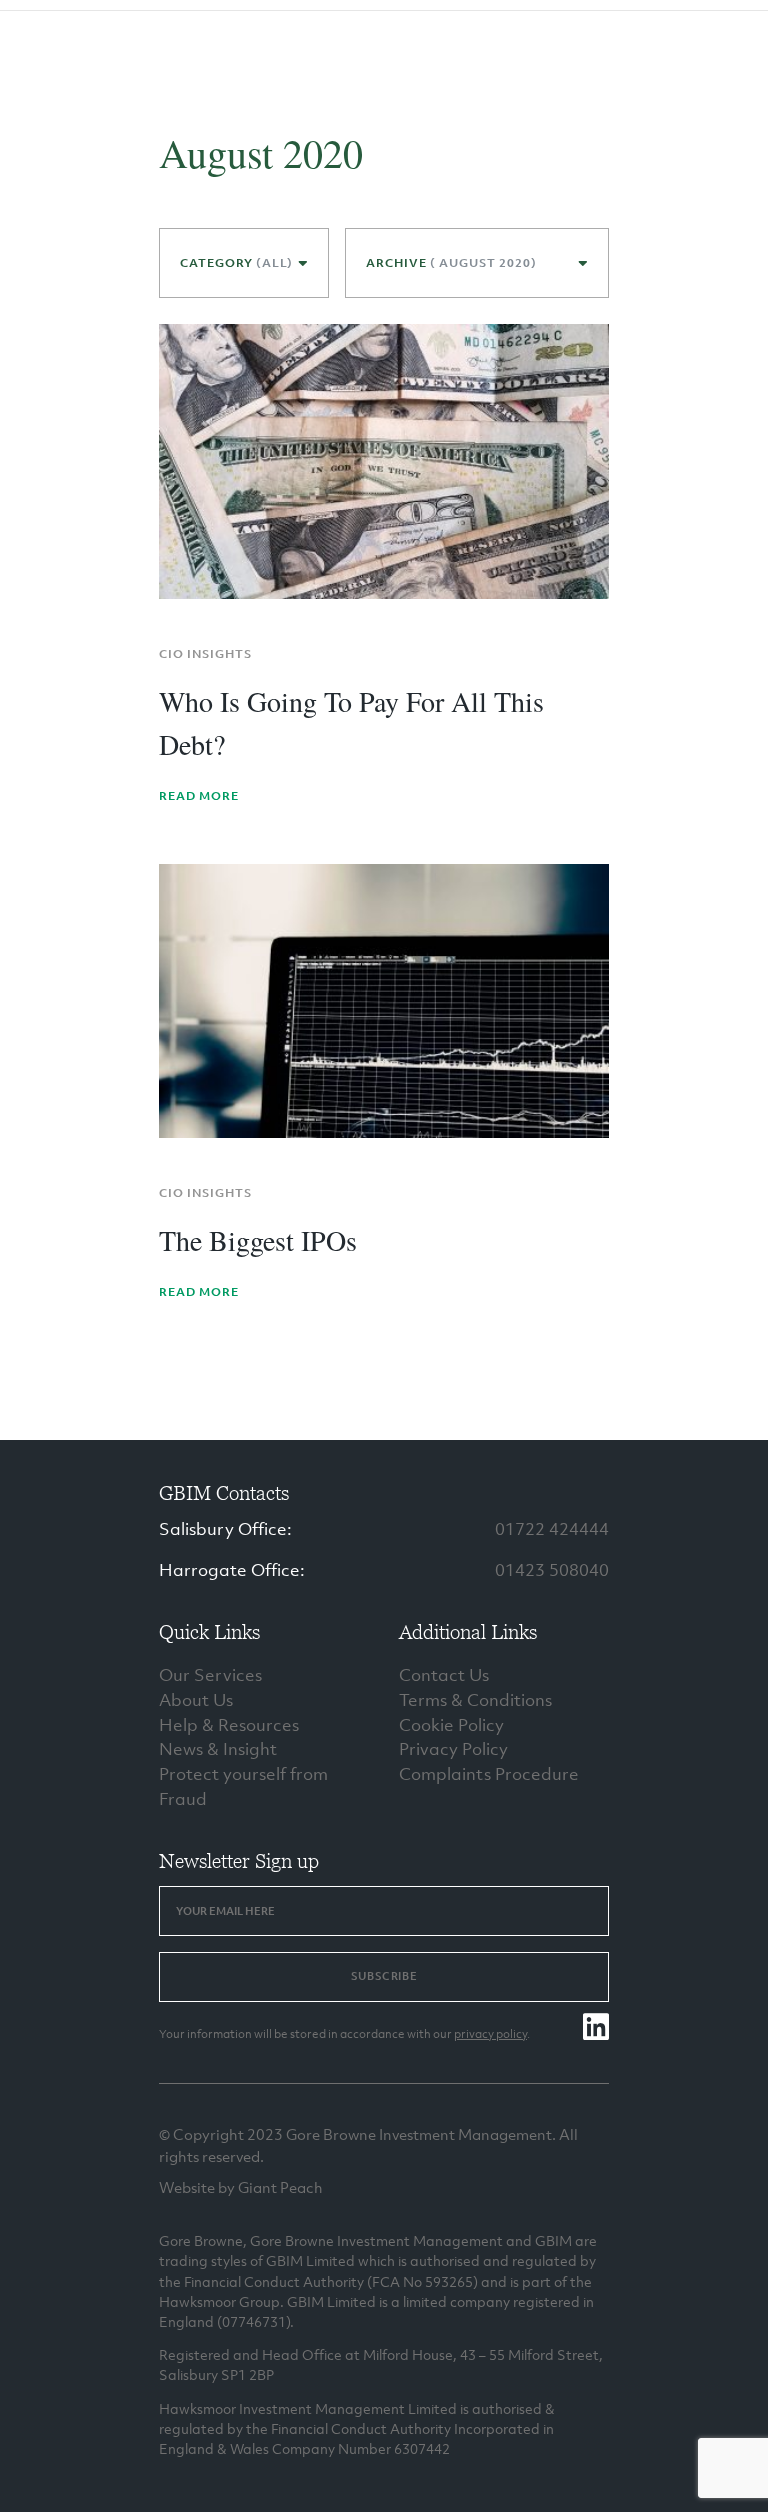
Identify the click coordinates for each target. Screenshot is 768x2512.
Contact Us (444, 1675)
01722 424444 (552, 1529)
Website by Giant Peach (241, 2187)
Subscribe (384, 1976)
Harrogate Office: (232, 1570)
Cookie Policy (451, 1725)
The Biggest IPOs (258, 1240)
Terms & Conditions (475, 1700)
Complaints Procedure (489, 1774)
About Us (196, 1700)
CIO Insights (205, 654)
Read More (199, 796)
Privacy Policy (453, 1749)
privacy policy (490, 2034)
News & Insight (218, 1749)
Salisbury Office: (225, 1529)
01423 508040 (552, 1570)
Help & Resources (229, 1725)
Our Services (210, 1675)
